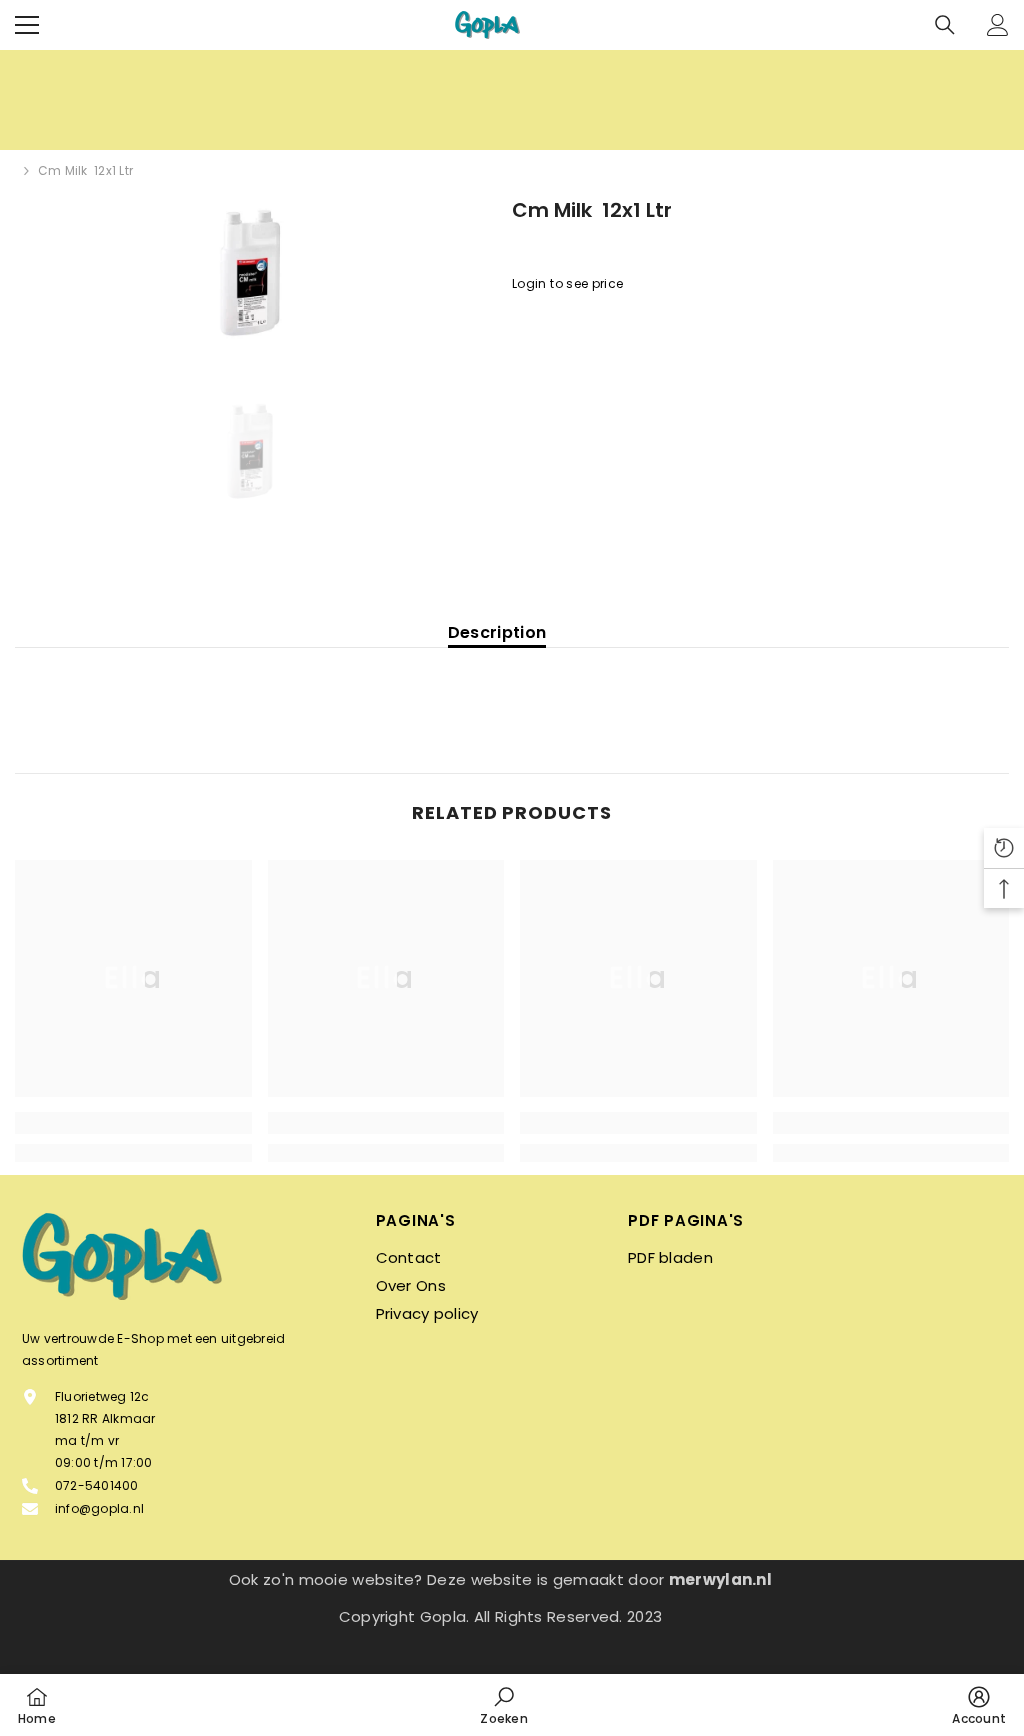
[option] (248, 270)
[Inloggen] (998, 25)
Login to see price (567, 283)
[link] (133, 1123)
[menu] (27, 25)
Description (497, 633)
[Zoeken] (945, 25)
